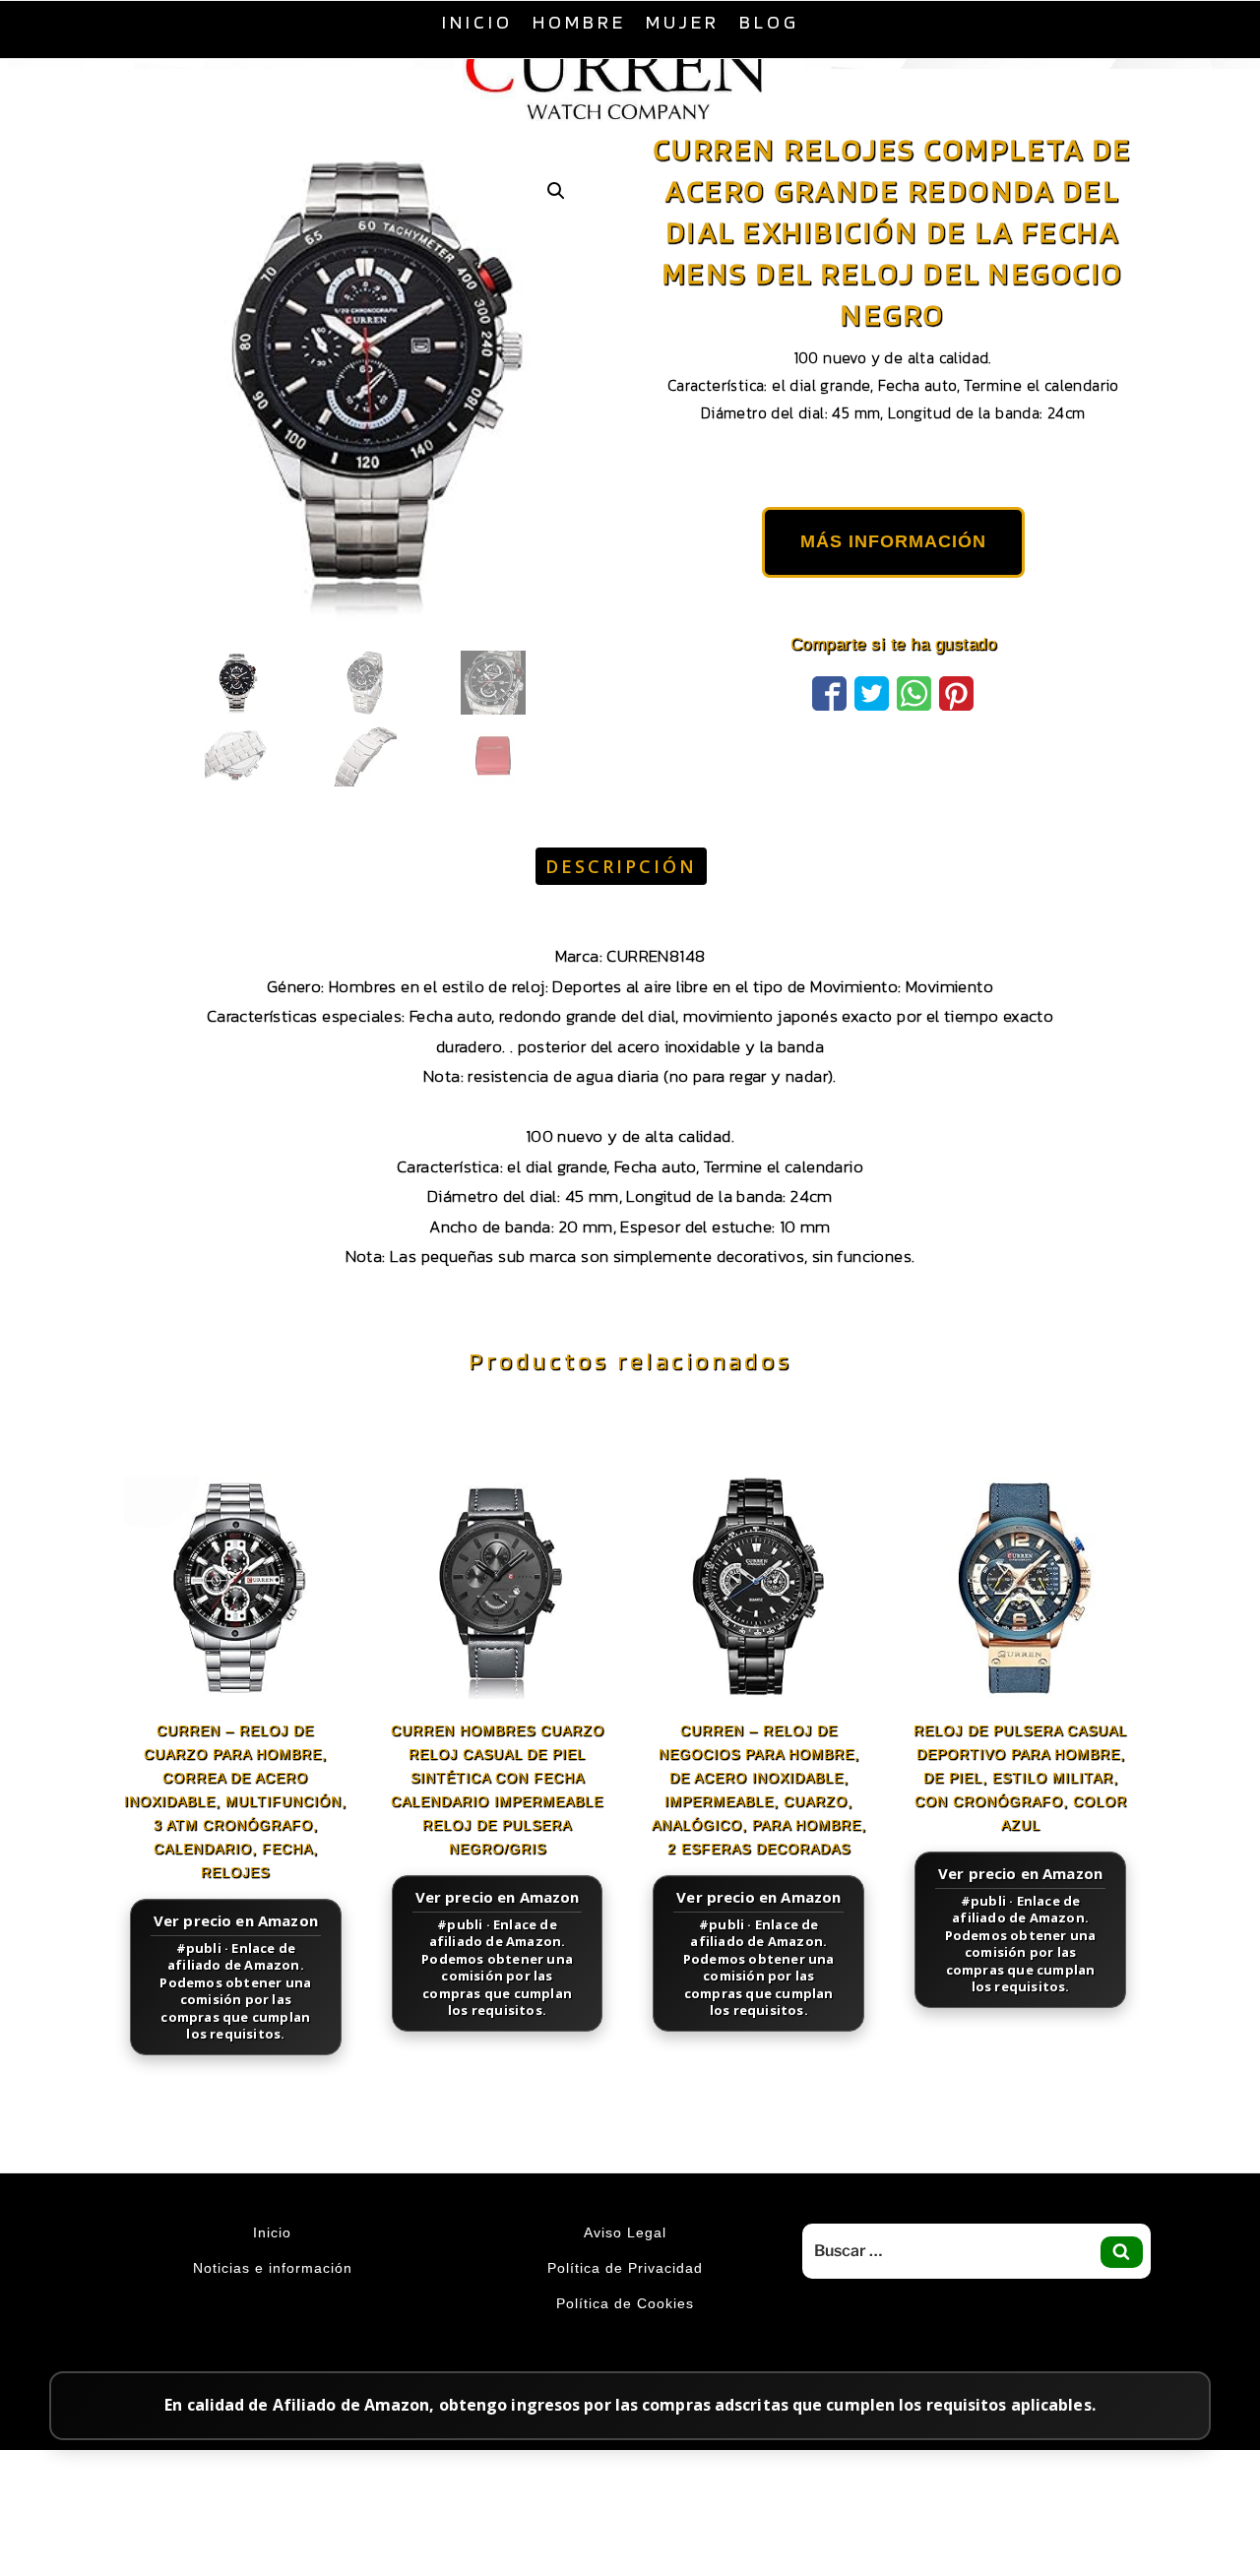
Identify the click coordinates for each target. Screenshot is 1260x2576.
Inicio (477, 22)
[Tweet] (872, 740)
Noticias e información (273, 2317)
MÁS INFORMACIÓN (893, 591)
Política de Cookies (625, 2353)
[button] (556, 240)
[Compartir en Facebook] (829, 740)
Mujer (683, 22)
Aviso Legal (625, 2282)
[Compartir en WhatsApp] (914, 740)
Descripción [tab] (621, 915)
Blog (769, 22)
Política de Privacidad (625, 2317)
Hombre (579, 22)
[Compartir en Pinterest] (956, 740)
